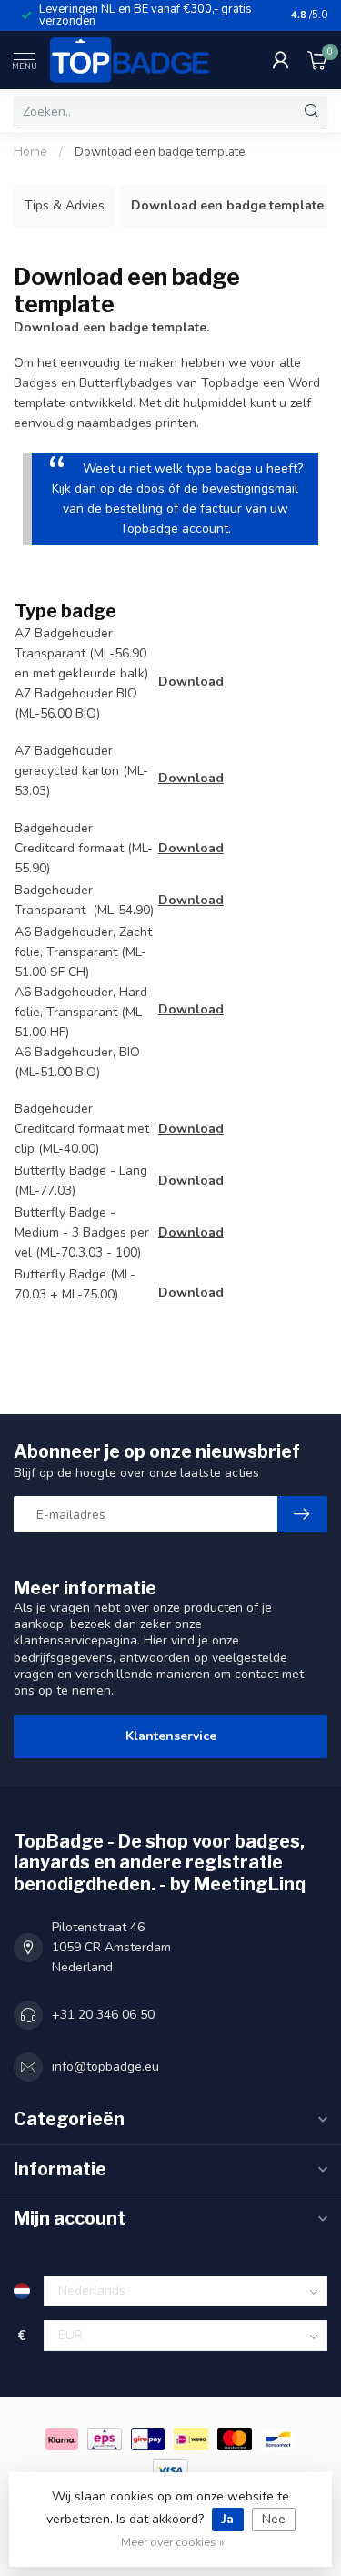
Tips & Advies (65, 205)
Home (30, 152)
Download (191, 682)
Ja (228, 2519)
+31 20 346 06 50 (103, 2015)
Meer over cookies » (173, 2542)
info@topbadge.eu (105, 2067)
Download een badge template (160, 152)
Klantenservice (171, 1736)
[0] (317, 60)
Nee (274, 2519)
